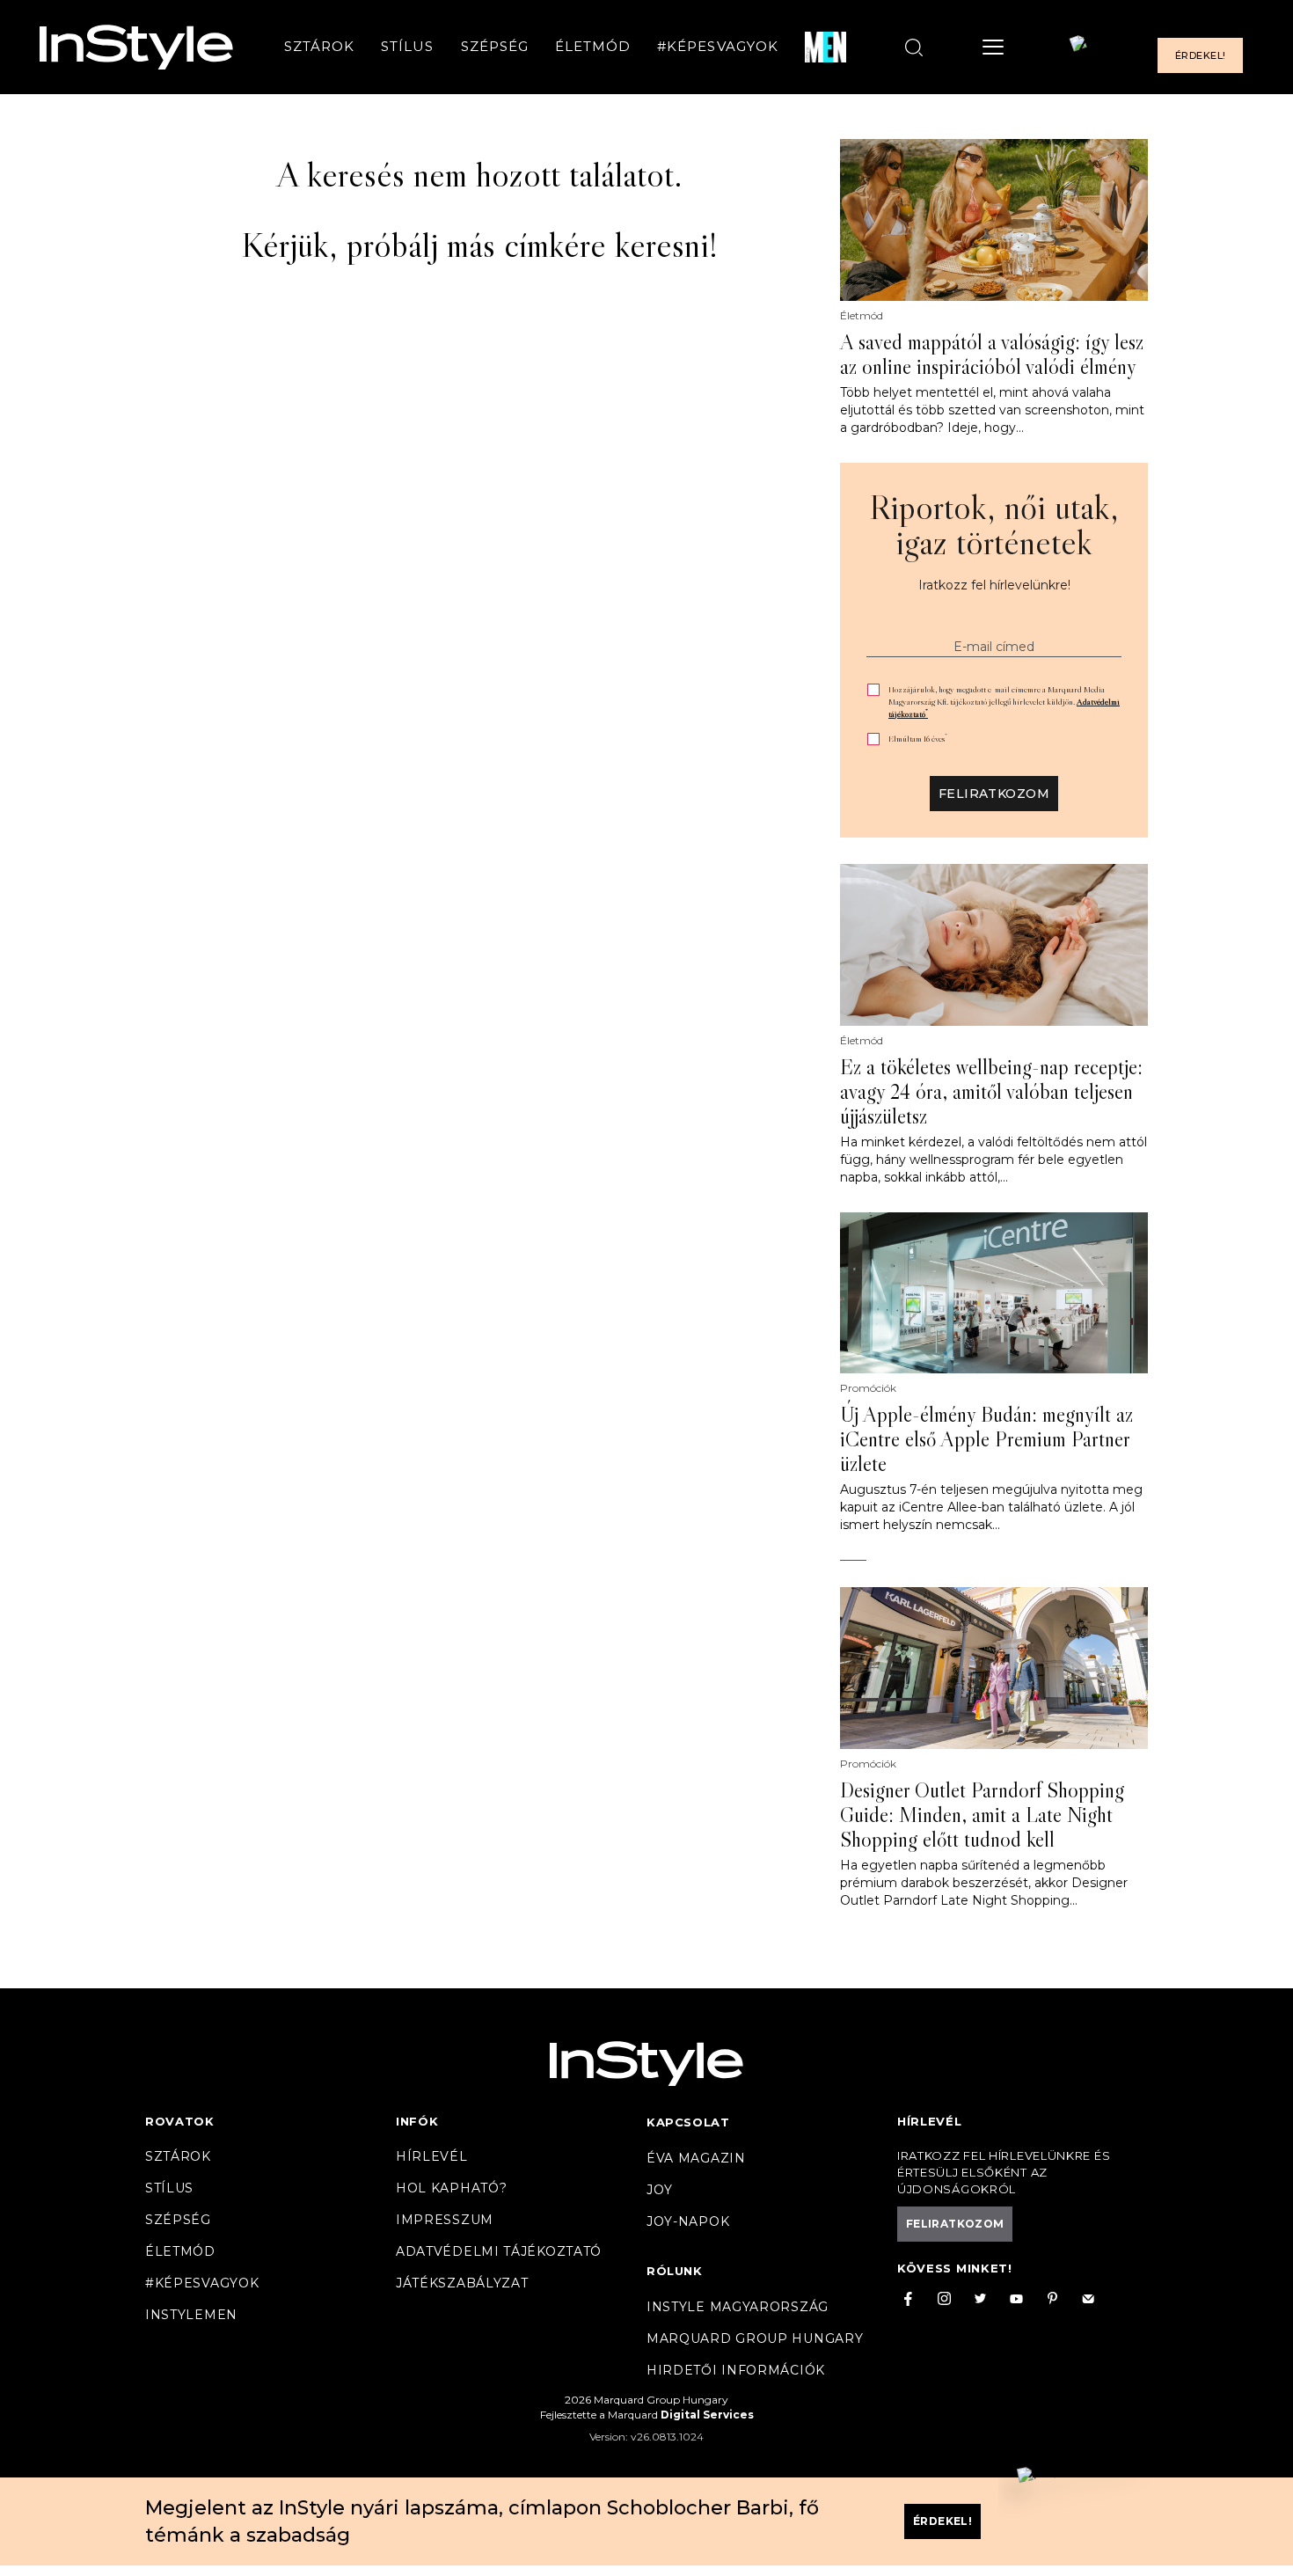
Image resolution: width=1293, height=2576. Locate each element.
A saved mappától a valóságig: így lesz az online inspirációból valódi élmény (992, 355)
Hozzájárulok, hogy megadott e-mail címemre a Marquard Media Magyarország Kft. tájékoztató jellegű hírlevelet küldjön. (1004, 702)
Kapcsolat (688, 2122)
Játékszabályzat (462, 2283)
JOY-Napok (688, 2221)
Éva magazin (696, 2158)
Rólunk (675, 2271)
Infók (417, 2121)
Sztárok (319, 47)
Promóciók (868, 1388)
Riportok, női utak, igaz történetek (994, 524)
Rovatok (180, 2121)
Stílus (407, 47)
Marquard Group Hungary (755, 2338)
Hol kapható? (451, 2188)
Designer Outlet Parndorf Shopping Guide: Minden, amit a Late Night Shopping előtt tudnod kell (982, 1815)
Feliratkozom (994, 794)
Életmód (593, 47)
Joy (660, 2190)
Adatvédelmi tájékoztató (499, 2251)
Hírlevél (432, 2156)
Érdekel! (1200, 56)
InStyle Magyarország (738, 2307)
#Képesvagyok (718, 47)
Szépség (495, 47)
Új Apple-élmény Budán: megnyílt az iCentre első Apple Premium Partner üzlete (986, 1439)
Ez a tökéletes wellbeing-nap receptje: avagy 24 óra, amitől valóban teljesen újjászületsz (991, 1092)
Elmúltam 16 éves (918, 739)
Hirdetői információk (736, 2370)
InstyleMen (191, 2315)
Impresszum (445, 2220)
